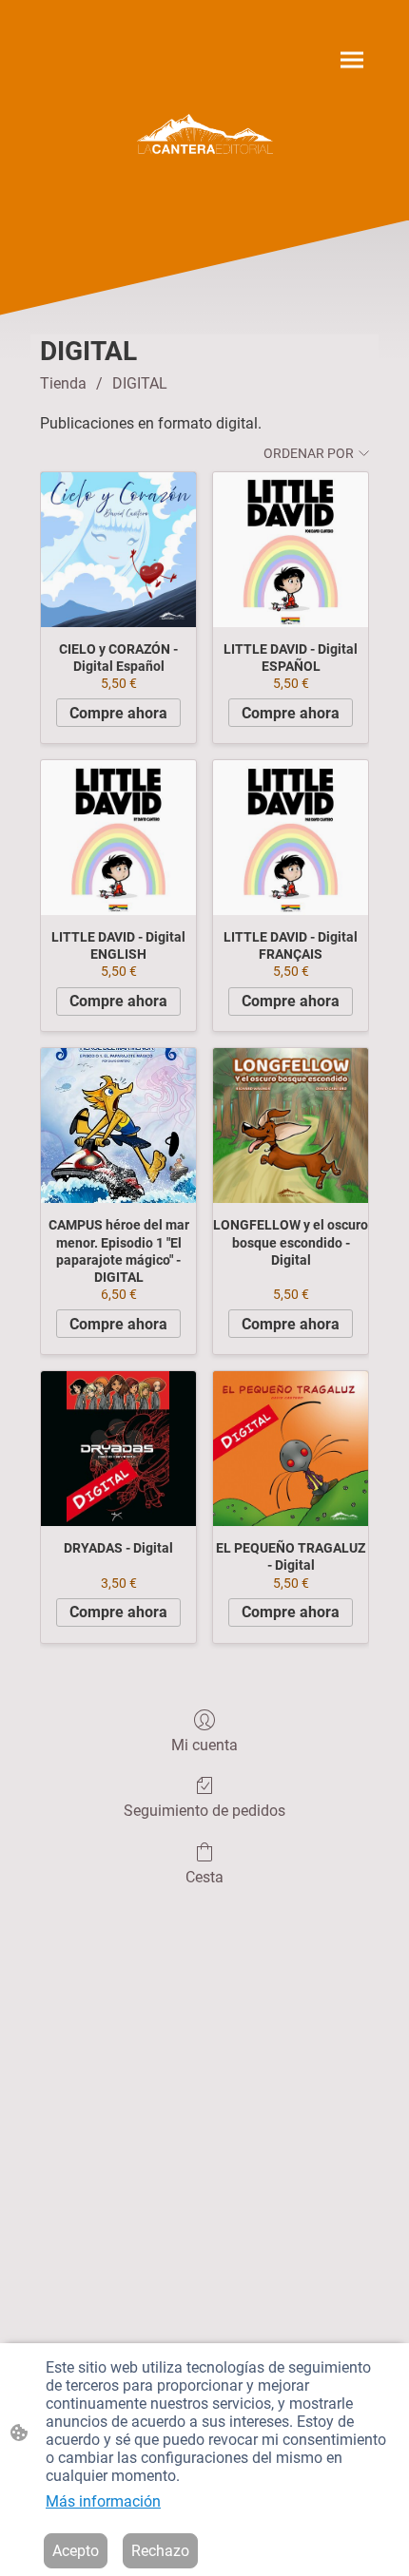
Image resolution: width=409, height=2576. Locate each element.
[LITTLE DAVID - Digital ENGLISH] (118, 838)
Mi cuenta (204, 1745)
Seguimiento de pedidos (204, 1811)
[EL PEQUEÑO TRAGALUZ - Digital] (291, 1449)
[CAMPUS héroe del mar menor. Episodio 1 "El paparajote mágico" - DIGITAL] (118, 1126)
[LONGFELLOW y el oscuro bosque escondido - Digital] (291, 1126)
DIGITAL (140, 383)
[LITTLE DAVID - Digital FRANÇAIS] (291, 838)
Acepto (76, 2551)
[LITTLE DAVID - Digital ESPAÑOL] (291, 550)
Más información (103, 2501)
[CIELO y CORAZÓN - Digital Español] (118, 550)
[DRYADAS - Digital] (118, 1449)
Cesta (204, 1877)
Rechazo (160, 2551)
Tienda (63, 383)
